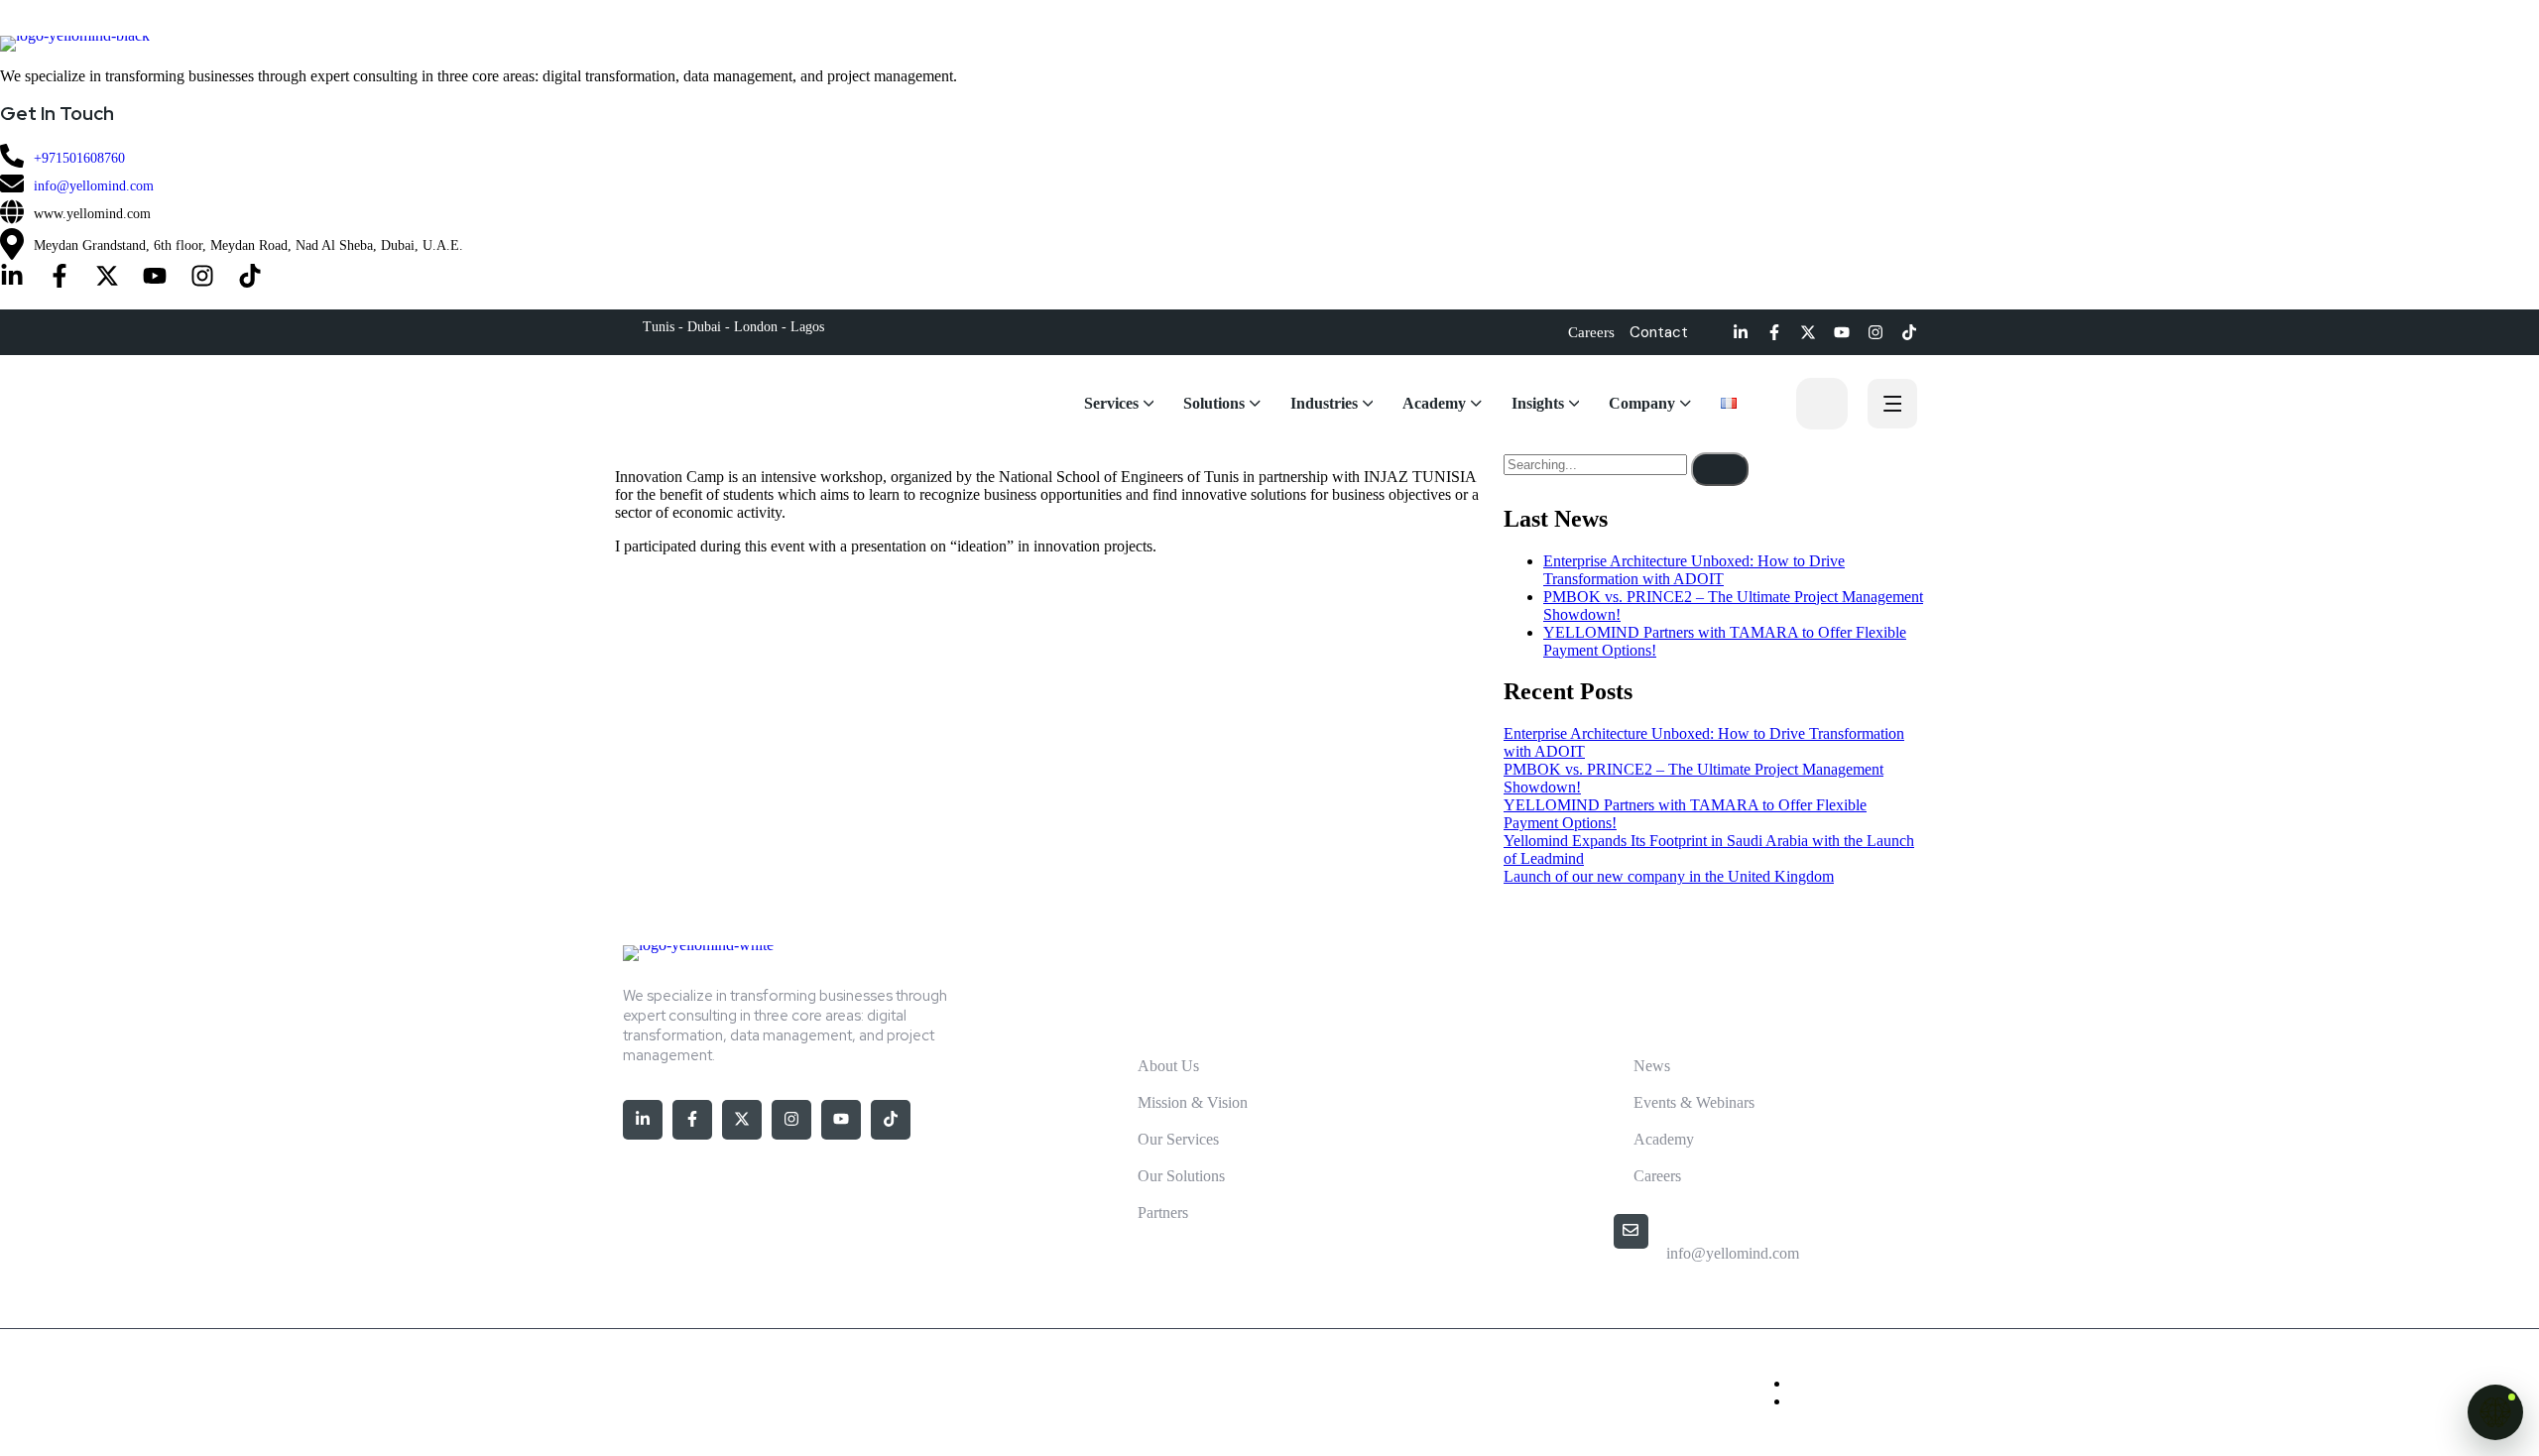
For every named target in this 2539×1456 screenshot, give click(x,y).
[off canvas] (1892, 406)
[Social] (12, 278)
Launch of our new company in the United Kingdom (1669, 876)
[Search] (1720, 469)
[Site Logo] (1269, 44)
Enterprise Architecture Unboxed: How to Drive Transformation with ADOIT (1694, 570)
